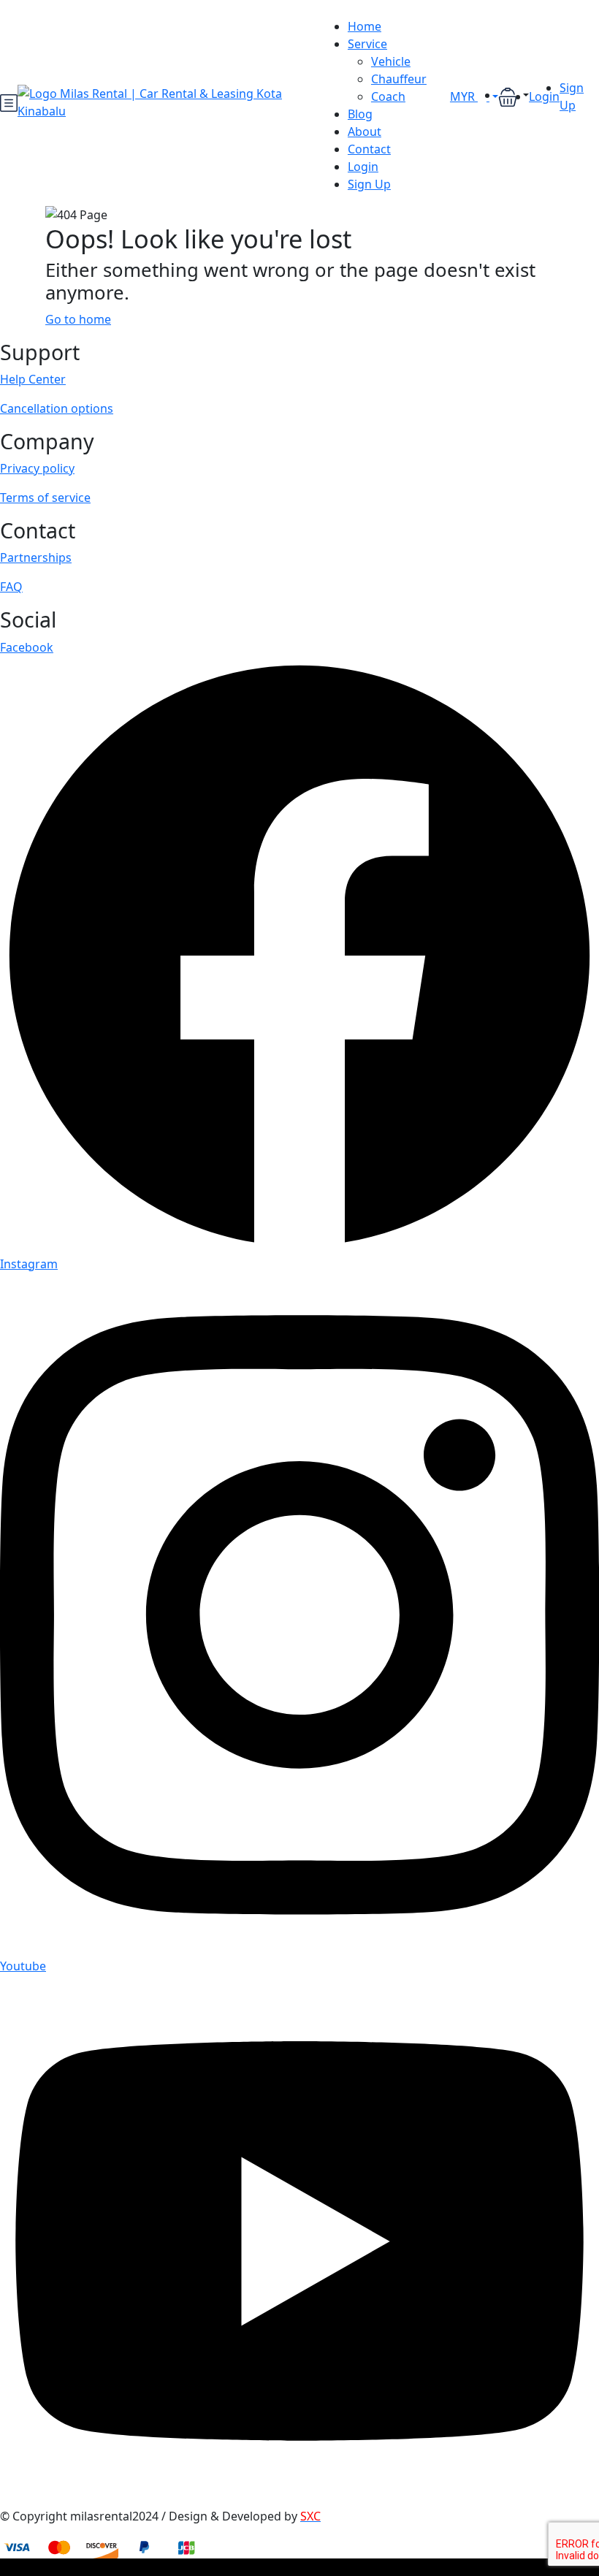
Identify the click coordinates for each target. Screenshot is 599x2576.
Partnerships (36, 557)
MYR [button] (464, 96)
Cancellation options (57, 408)
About (365, 132)
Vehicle (391, 61)
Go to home (78, 319)
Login (363, 167)
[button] (514, 96)
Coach (388, 96)
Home (365, 26)
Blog (360, 114)
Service (367, 44)
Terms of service (45, 498)
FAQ (11, 587)
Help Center (33, 379)
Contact (369, 149)
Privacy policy (37, 468)
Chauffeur (399, 79)
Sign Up (369, 184)
